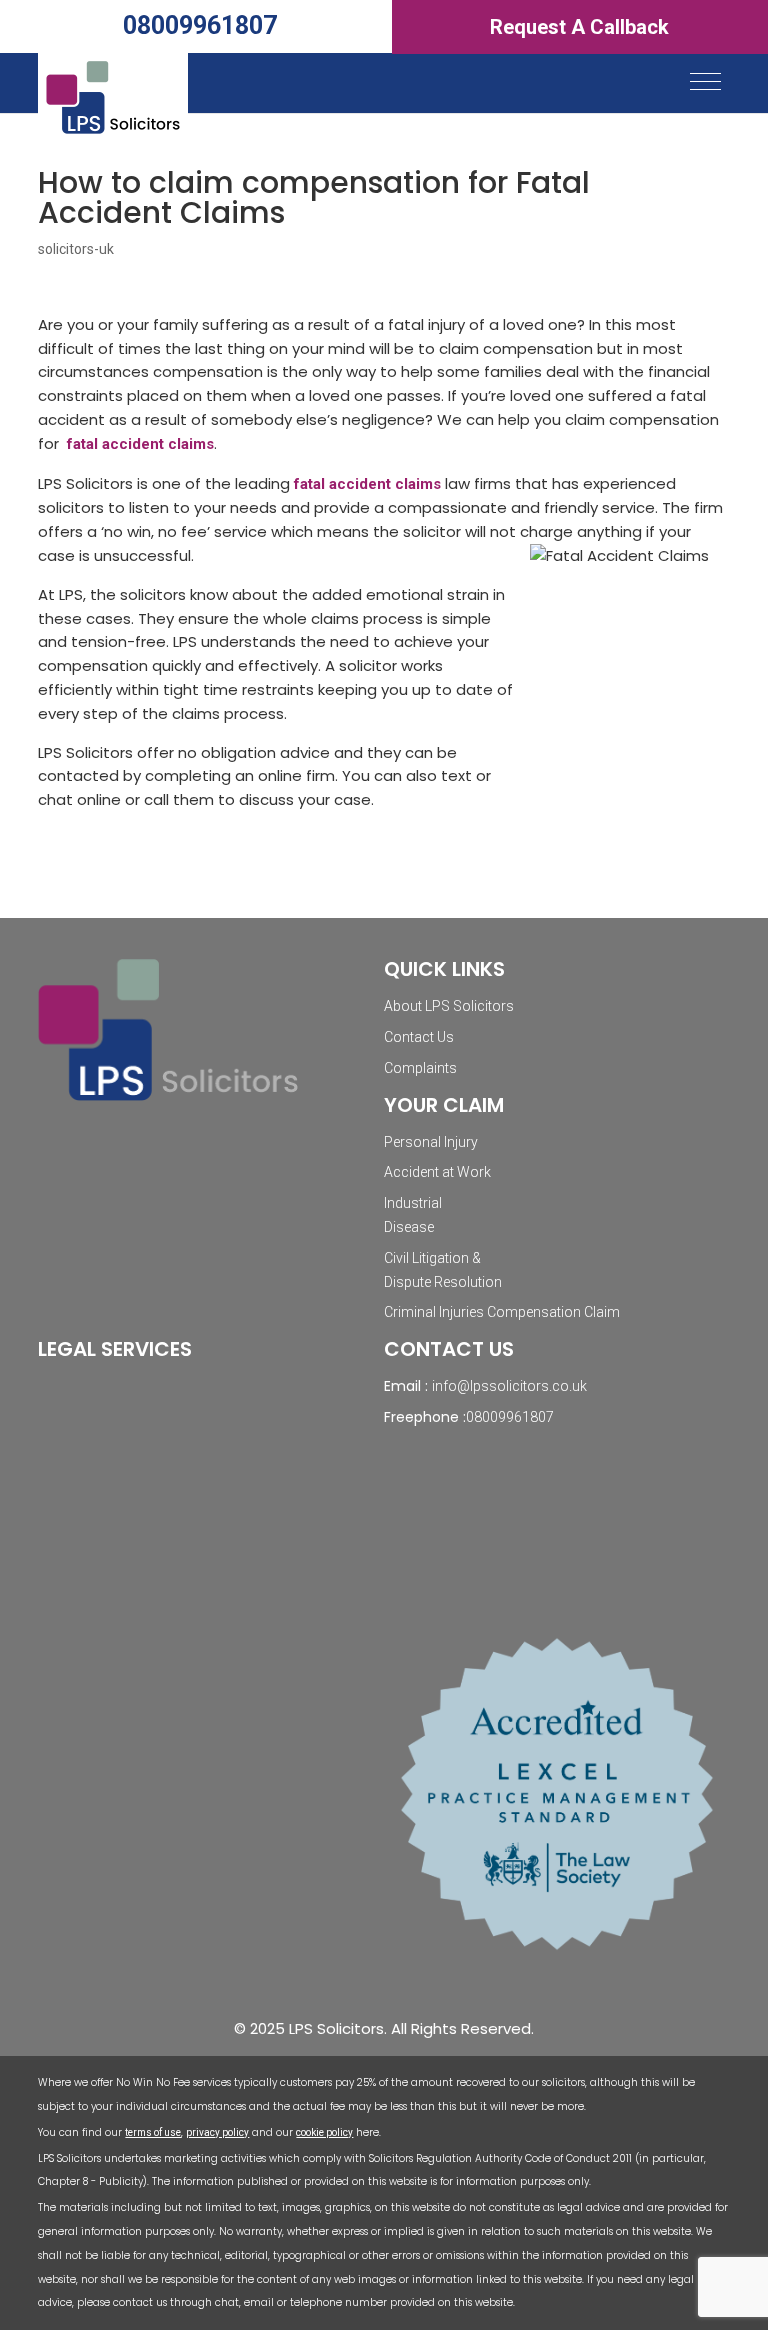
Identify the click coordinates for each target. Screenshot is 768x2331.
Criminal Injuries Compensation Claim (502, 1312)
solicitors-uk (76, 249)
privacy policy (217, 2132)
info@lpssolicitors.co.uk (509, 1386)
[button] (705, 81)
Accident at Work (437, 1172)
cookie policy (324, 2132)
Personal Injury (431, 1142)
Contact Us (419, 1037)
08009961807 (200, 25)
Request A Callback (579, 27)
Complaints (420, 1068)
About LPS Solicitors (449, 1006)
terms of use (153, 2132)
